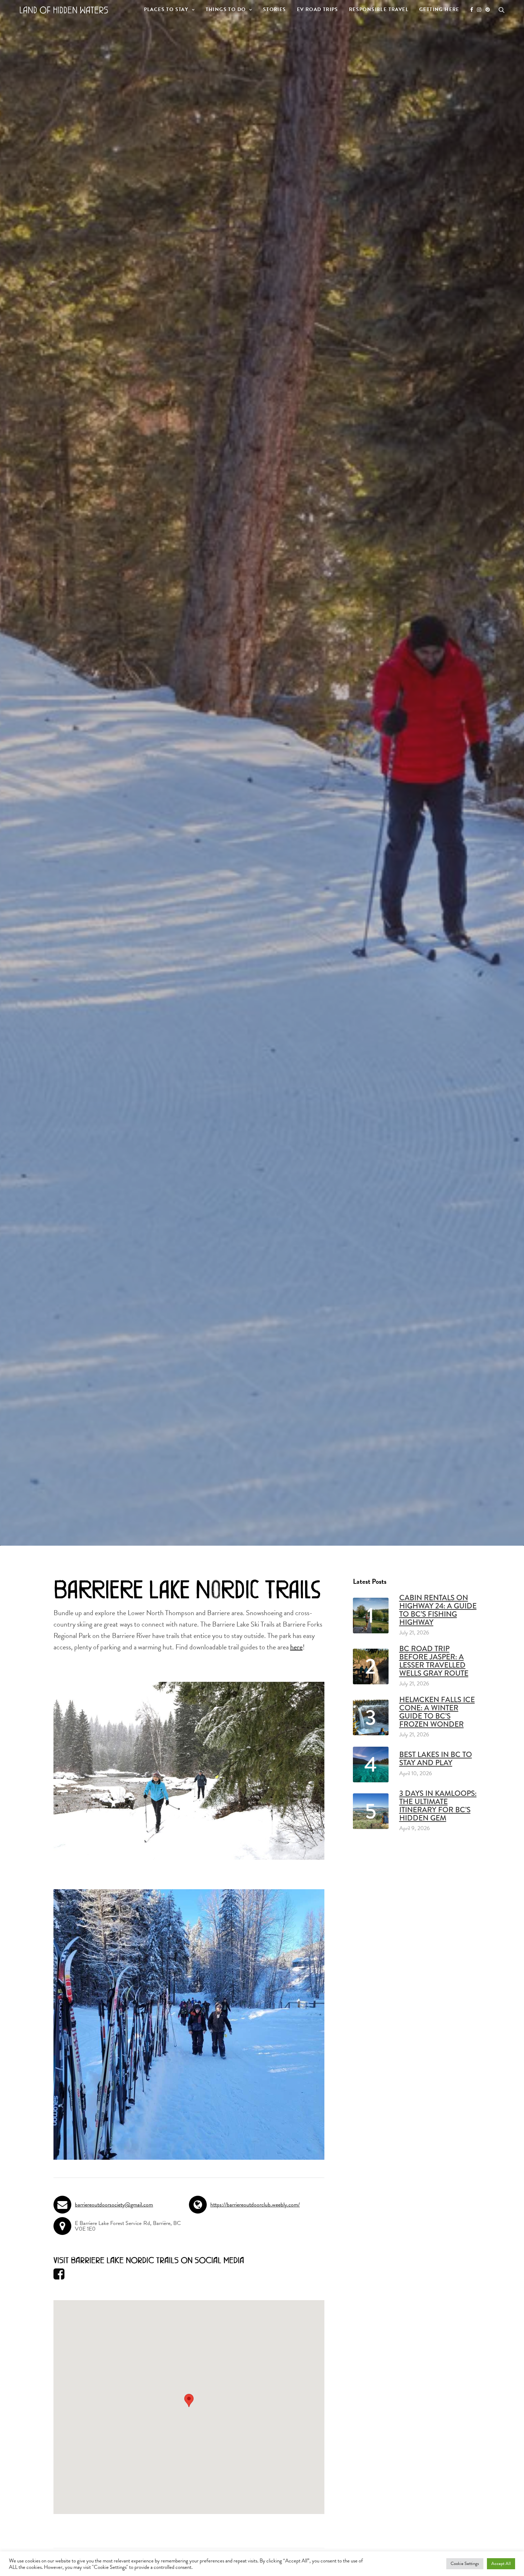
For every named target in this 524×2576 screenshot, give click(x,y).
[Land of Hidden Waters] (64, 10)
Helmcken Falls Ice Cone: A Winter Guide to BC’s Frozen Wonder (437, 1712)
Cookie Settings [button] (465, 2564)
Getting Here (439, 9)
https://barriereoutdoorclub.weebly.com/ (255, 2205)
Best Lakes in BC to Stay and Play (436, 1759)
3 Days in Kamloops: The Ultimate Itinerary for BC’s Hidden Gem (438, 1806)
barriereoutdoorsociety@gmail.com (114, 2205)
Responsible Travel (379, 9)
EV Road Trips (318, 9)
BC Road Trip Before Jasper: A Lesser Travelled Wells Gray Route (434, 1661)
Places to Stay (166, 9)
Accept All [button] (501, 2564)
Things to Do (226, 9)
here (296, 1647)
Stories (275, 9)
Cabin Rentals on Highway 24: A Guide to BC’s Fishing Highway (438, 1610)
